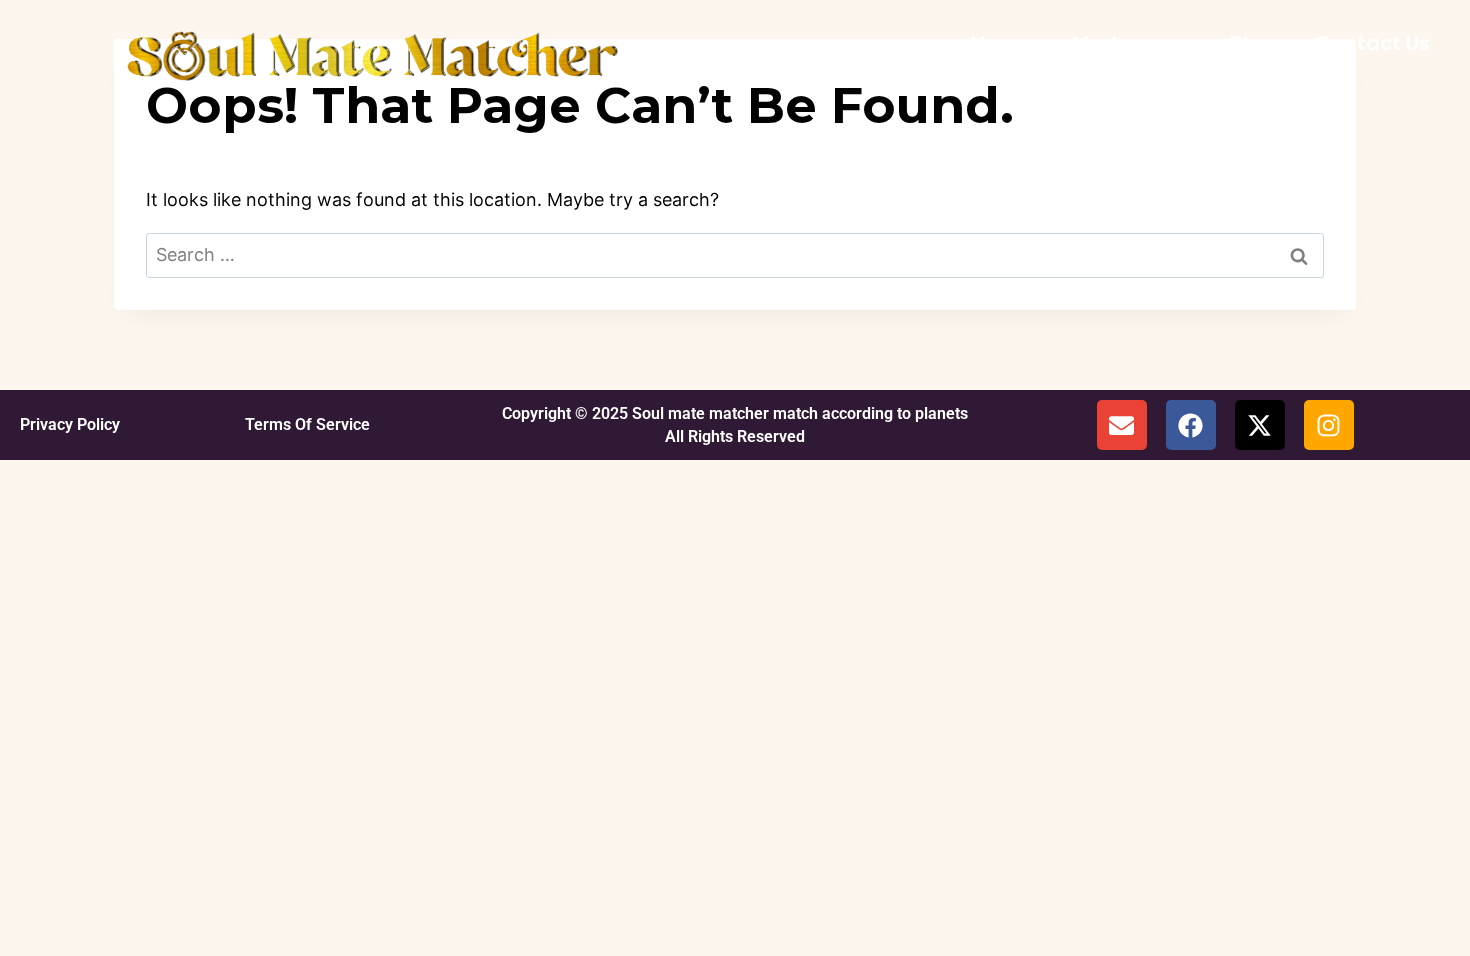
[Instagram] (1329, 425)
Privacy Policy (70, 424)
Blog (1252, 43)
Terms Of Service (307, 424)
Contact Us (1372, 43)
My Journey (1131, 43)
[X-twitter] (1260, 425)
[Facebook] (1191, 425)
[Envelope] (1122, 425)
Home (1001, 43)
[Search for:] (735, 254)
